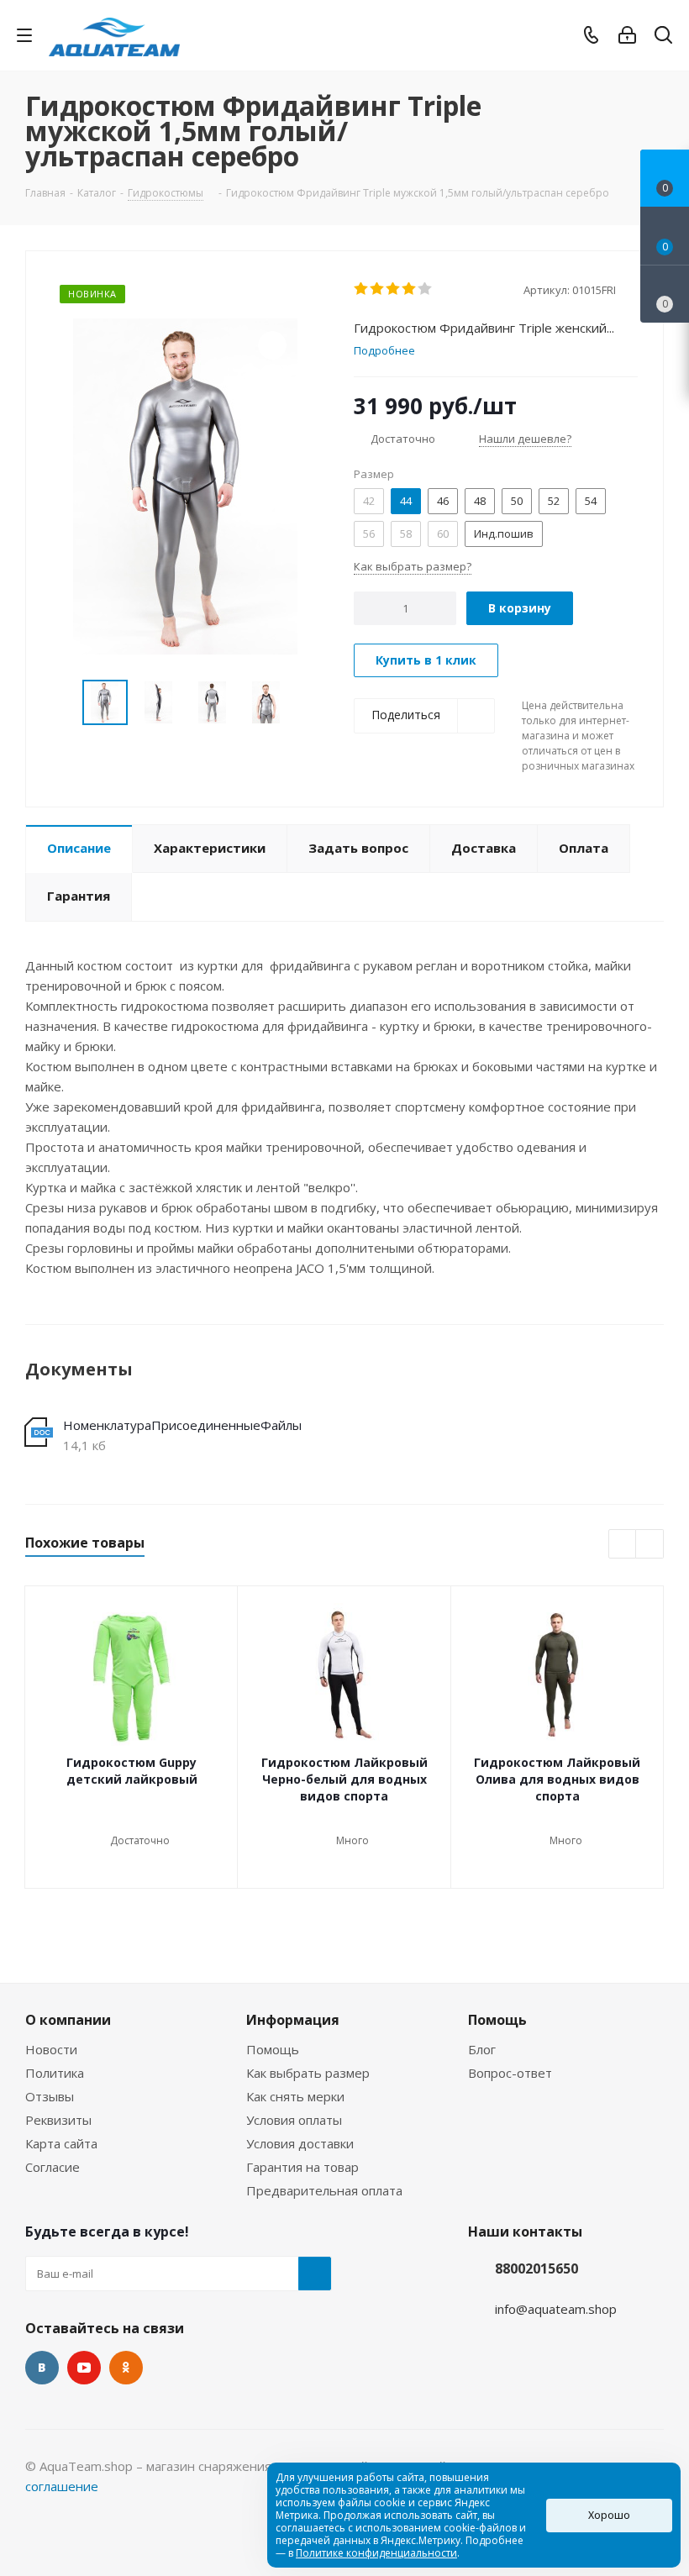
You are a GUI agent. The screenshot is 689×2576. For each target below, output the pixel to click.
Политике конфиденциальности (376, 2553)
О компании (68, 2020)
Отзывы (50, 2096)
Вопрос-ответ (510, 2073)
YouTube (84, 2368)
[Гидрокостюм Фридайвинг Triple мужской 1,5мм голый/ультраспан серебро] (185, 485)
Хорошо (609, 2515)
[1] (362, 289)
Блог (482, 2049)
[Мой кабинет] (627, 35)
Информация (293, 2020)
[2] (378, 289)
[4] (410, 289)
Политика (55, 2073)
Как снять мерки (295, 2096)
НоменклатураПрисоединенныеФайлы (182, 1425)
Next (308, 703)
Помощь (273, 2049)
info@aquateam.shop (556, 2309)
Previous (63, 703)
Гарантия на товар (302, 2167)
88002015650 (536, 2268)
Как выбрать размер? (413, 566)
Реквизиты (58, 2120)
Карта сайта (61, 2143)
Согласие (53, 2167)
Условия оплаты (294, 2120)
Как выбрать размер (308, 2073)
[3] (394, 289)
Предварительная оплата (324, 2190)
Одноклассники (126, 2368)
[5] (426, 289)
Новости (51, 2049)
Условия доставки (300, 2143)
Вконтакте (42, 2368)
